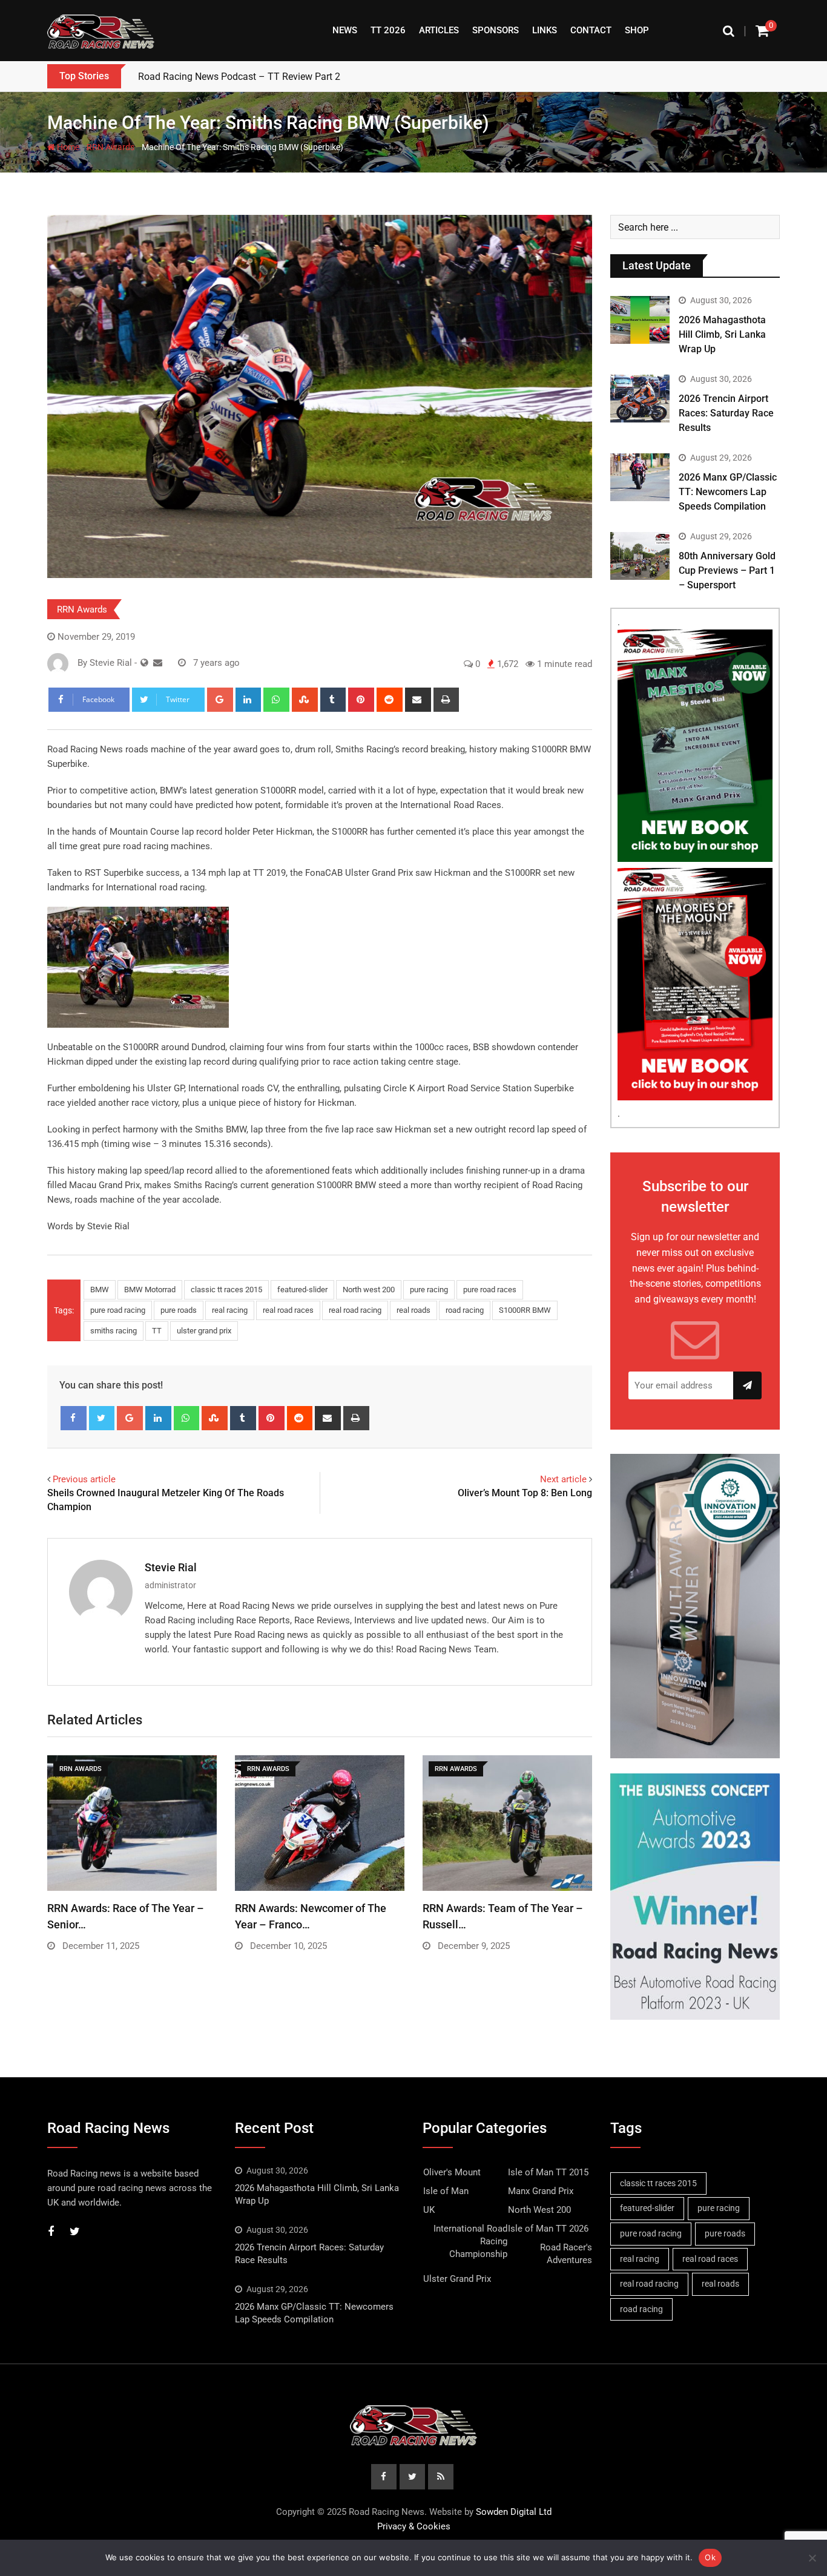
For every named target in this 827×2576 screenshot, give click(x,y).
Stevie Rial (171, 1567)
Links (545, 30)
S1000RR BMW (525, 1310)
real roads (413, 1310)
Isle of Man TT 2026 (548, 2229)
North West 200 (539, 2210)
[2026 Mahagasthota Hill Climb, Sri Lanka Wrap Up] (640, 320)
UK (429, 2210)
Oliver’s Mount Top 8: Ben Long (525, 1493)
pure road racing (118, 1310)
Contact (591, 30)
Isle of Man (446, 2191)
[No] (812, 2558)
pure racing (429, 1290)
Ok (710, 2557)
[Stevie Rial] (158, 663)
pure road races (490, 1290)
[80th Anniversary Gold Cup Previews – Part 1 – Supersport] (640, 556)
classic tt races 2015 (226, 1290)
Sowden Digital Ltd (514, 2512)
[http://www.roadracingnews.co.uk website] (144, 663)
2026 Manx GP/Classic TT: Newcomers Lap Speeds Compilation (728, 492)
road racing (465, 1310)
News (345, 30)
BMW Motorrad (150, 1290)
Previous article (84, 1479)
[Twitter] (102, 1418)
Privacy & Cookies (414, 2526)
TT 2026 (388, 30)
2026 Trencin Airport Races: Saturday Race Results (726, 413)
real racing (230, 1310)
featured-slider (302, 1290)
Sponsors (496, 30)
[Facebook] (74, 1418)
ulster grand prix (204, 1331)
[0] (762, 31)
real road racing (355, 1310)
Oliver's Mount (452, 2172)
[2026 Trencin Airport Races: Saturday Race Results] (640, 398)
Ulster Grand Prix (457, 2279)
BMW (100, 1290)
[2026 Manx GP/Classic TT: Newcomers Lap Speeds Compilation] (640, 477)
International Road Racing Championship (470, 2241)
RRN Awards (110, 147)
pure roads (179, 1310)
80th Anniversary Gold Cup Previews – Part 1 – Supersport (727, 570)
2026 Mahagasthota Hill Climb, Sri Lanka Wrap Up (722, 334)
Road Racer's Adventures (566, 2254)
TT (157, 1331)
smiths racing (114, 1331)
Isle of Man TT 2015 (548, 2172)
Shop (637, 30)
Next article (563, 1479)
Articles (439, 30)
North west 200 (369, 1290)
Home (67, 147)
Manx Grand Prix (541, 2191)
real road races (288, 1310)
